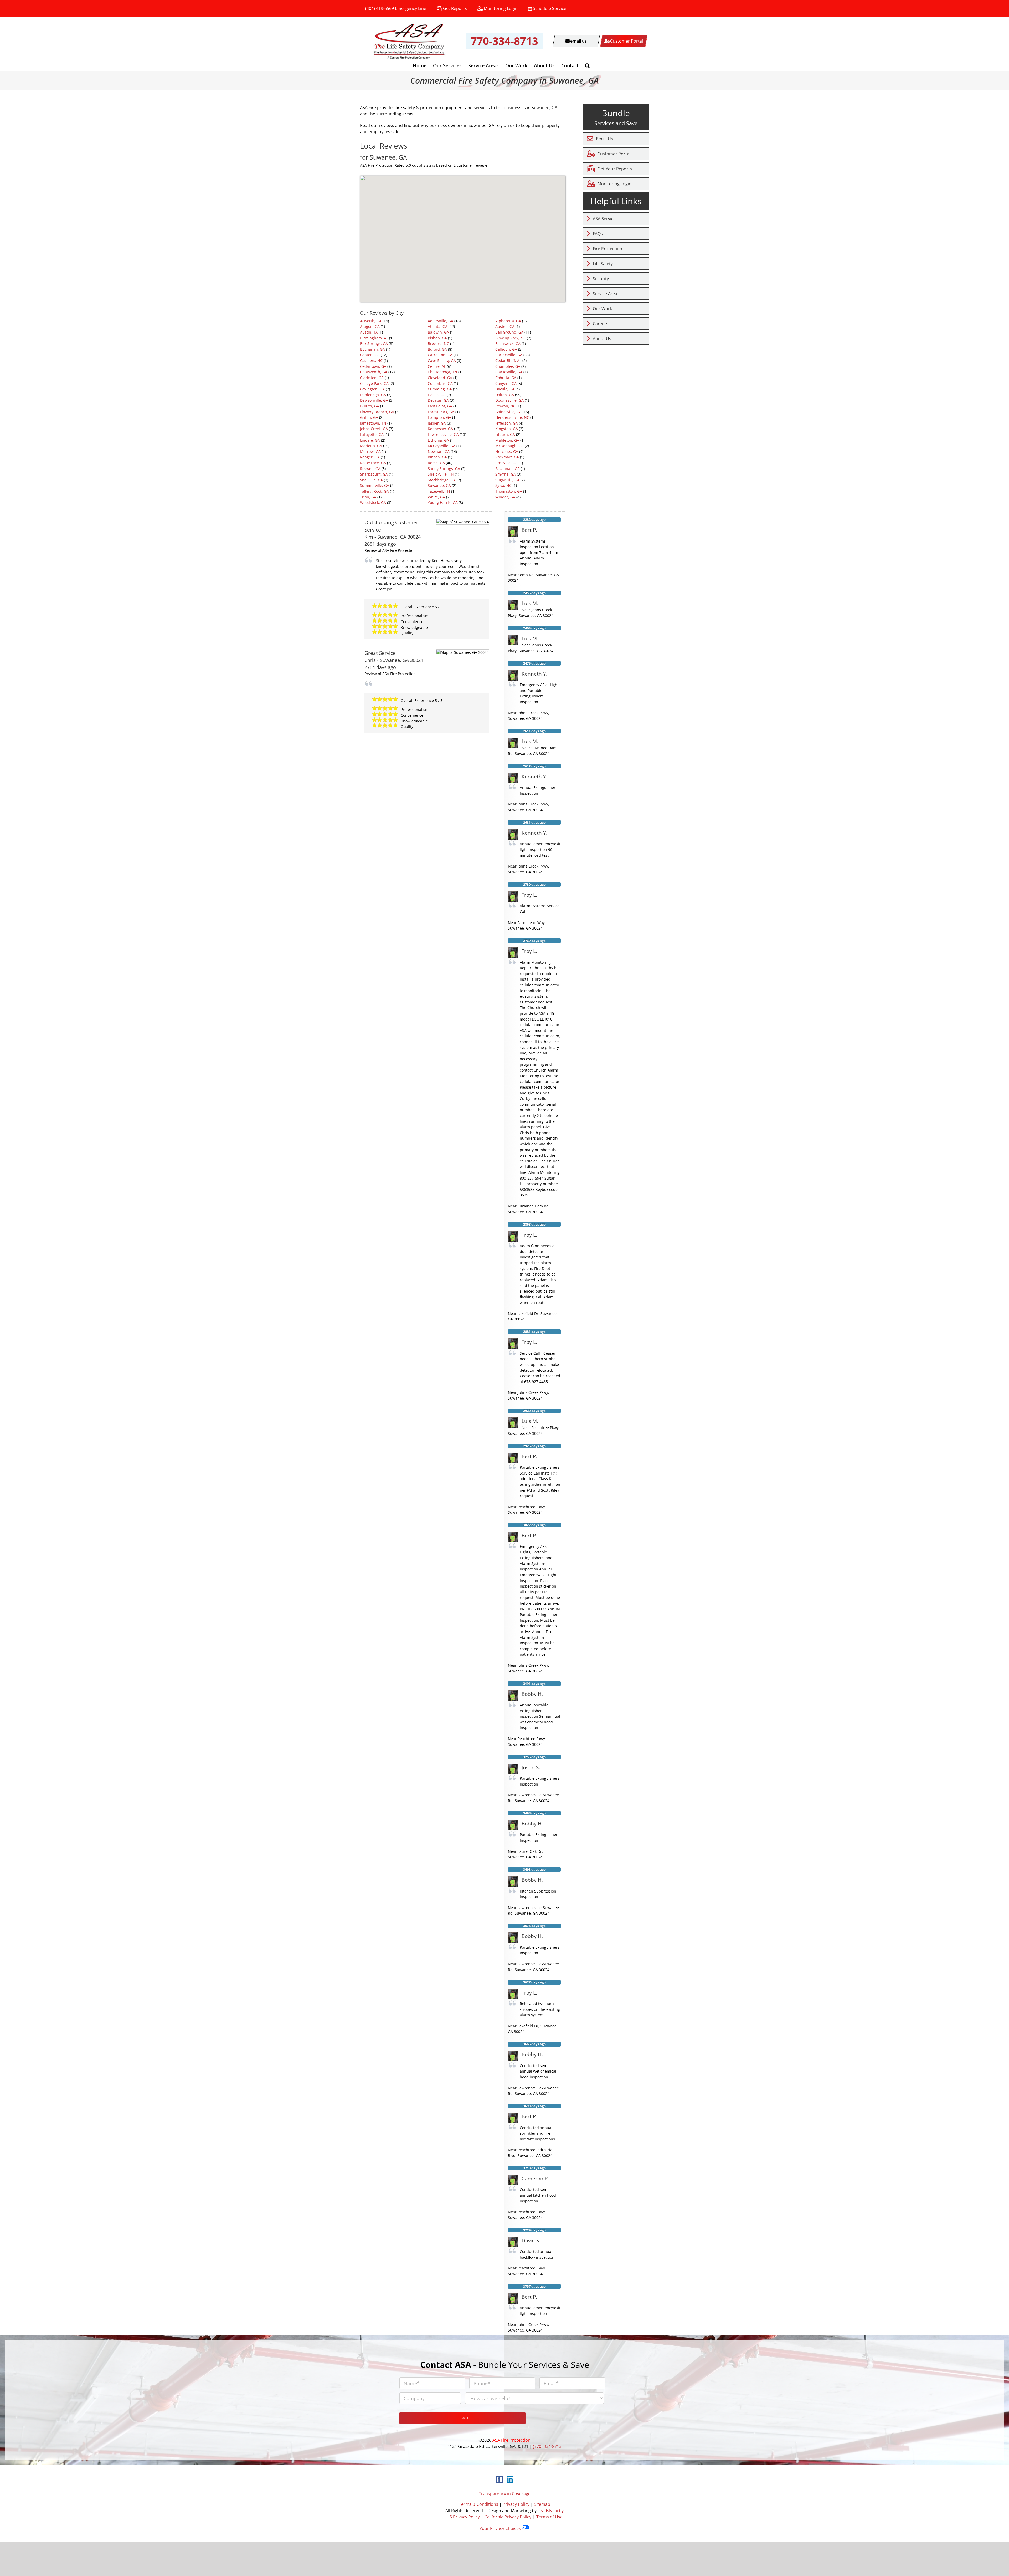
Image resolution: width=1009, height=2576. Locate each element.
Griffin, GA (369, 417)
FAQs (598, 234)
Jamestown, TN (373, 423)
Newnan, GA (439, 452)
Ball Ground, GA (509, 332)
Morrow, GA (370, 452)
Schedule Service (550, 8)
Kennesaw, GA (440, 429)
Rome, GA (436, 463)
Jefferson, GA (507, 423)
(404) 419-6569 (380, 8)
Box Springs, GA (374, 343)
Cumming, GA (440, 389)
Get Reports (455, 8)
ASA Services (605, 219)
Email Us (604, 139)
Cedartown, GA (373, 366)
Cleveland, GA (440, 378)
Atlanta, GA (438, 326)
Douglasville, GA (509, 400)
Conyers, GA (506, 383)
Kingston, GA (507, 429)
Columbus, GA (440, 383)
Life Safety (603, 264)
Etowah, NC (505, 406)
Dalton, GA (505, 395)
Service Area (605, 294)
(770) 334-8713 (547, 2446)
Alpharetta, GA (508, 321)
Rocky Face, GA (373, 463)
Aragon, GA (370, 326)
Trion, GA (368, 497)
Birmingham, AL (374, 338)
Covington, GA (372, 389)
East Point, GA (440, 406)
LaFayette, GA (372, 434)
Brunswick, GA (508, 343)
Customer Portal (614, 154)
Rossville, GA (506, 463)
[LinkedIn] (510, 2479)
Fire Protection (608, 249)
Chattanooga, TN (442, 372)
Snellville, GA (371, 480)
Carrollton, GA (440, 355)
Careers (601, 324)
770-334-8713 (504, 41)
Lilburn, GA (505, 434)
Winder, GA (505, 497)
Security (601, 279)
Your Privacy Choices (501, 2528)
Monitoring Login (501, 8)
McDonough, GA (509, 446)
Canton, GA (370, 355)
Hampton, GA (439, 417)
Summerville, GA (375, 485)
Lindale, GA (370, 440)
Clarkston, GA (372, 378)
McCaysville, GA (442, 446)
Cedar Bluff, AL (508, 361)
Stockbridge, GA (442, 480)
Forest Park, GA (441, 412)
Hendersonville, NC (512, 417)
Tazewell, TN (439, 491)
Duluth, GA (370, 406)
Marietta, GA (371, 446)
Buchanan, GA (372, 349)
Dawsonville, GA (374, 400)
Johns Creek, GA (374, 429)
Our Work (602, 309)
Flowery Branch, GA (377, 412)
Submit (463, 2418)
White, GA (436, 497)
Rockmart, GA (507, 457)
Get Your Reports (615, 169)
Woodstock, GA (373, 503)
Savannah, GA (508, 469)
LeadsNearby (551, 2511)
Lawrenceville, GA (443, 434)
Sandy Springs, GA (444, 469)
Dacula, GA (505, 389)
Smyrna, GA (506, 474)
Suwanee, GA (439, 485)
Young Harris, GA (443, 503)
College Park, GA (374, 383)
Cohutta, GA (506, 378)
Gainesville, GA (508, 412)
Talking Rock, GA (374, 491)
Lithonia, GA (438, 440)
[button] (587, 65)
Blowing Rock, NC (511, 338)
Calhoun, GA (506, 349)
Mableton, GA (507, 440)
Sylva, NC (503, 485)
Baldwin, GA (438, 332)
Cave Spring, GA (442, 361)
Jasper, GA (437, 423)
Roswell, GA (370, 469)
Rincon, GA (437, 457)
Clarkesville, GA (509, 372)
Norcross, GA (507, 452)
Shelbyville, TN (441, 474)
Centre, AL (437, 366)
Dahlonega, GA (373, 395)
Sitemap (542, 2504)
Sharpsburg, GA (374, 474)
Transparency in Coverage (505, 2494)
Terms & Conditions (478, 2504)
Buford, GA (437, 349)
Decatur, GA (438, 400)
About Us (602, 339)
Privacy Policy (516, 2504)
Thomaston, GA (509, 491)
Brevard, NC (438, 343)
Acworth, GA (371, 321)
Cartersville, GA (509, 355)
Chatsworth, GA (374, 372)
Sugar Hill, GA (507, 480)
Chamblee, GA (508, 366)
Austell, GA (505, 326)
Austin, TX (369, 332)
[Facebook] (499, 2479)
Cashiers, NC (371, 361)
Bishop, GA (437, 338)
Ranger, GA (370, 457)
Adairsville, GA (441, 321)
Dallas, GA (437, 395)
